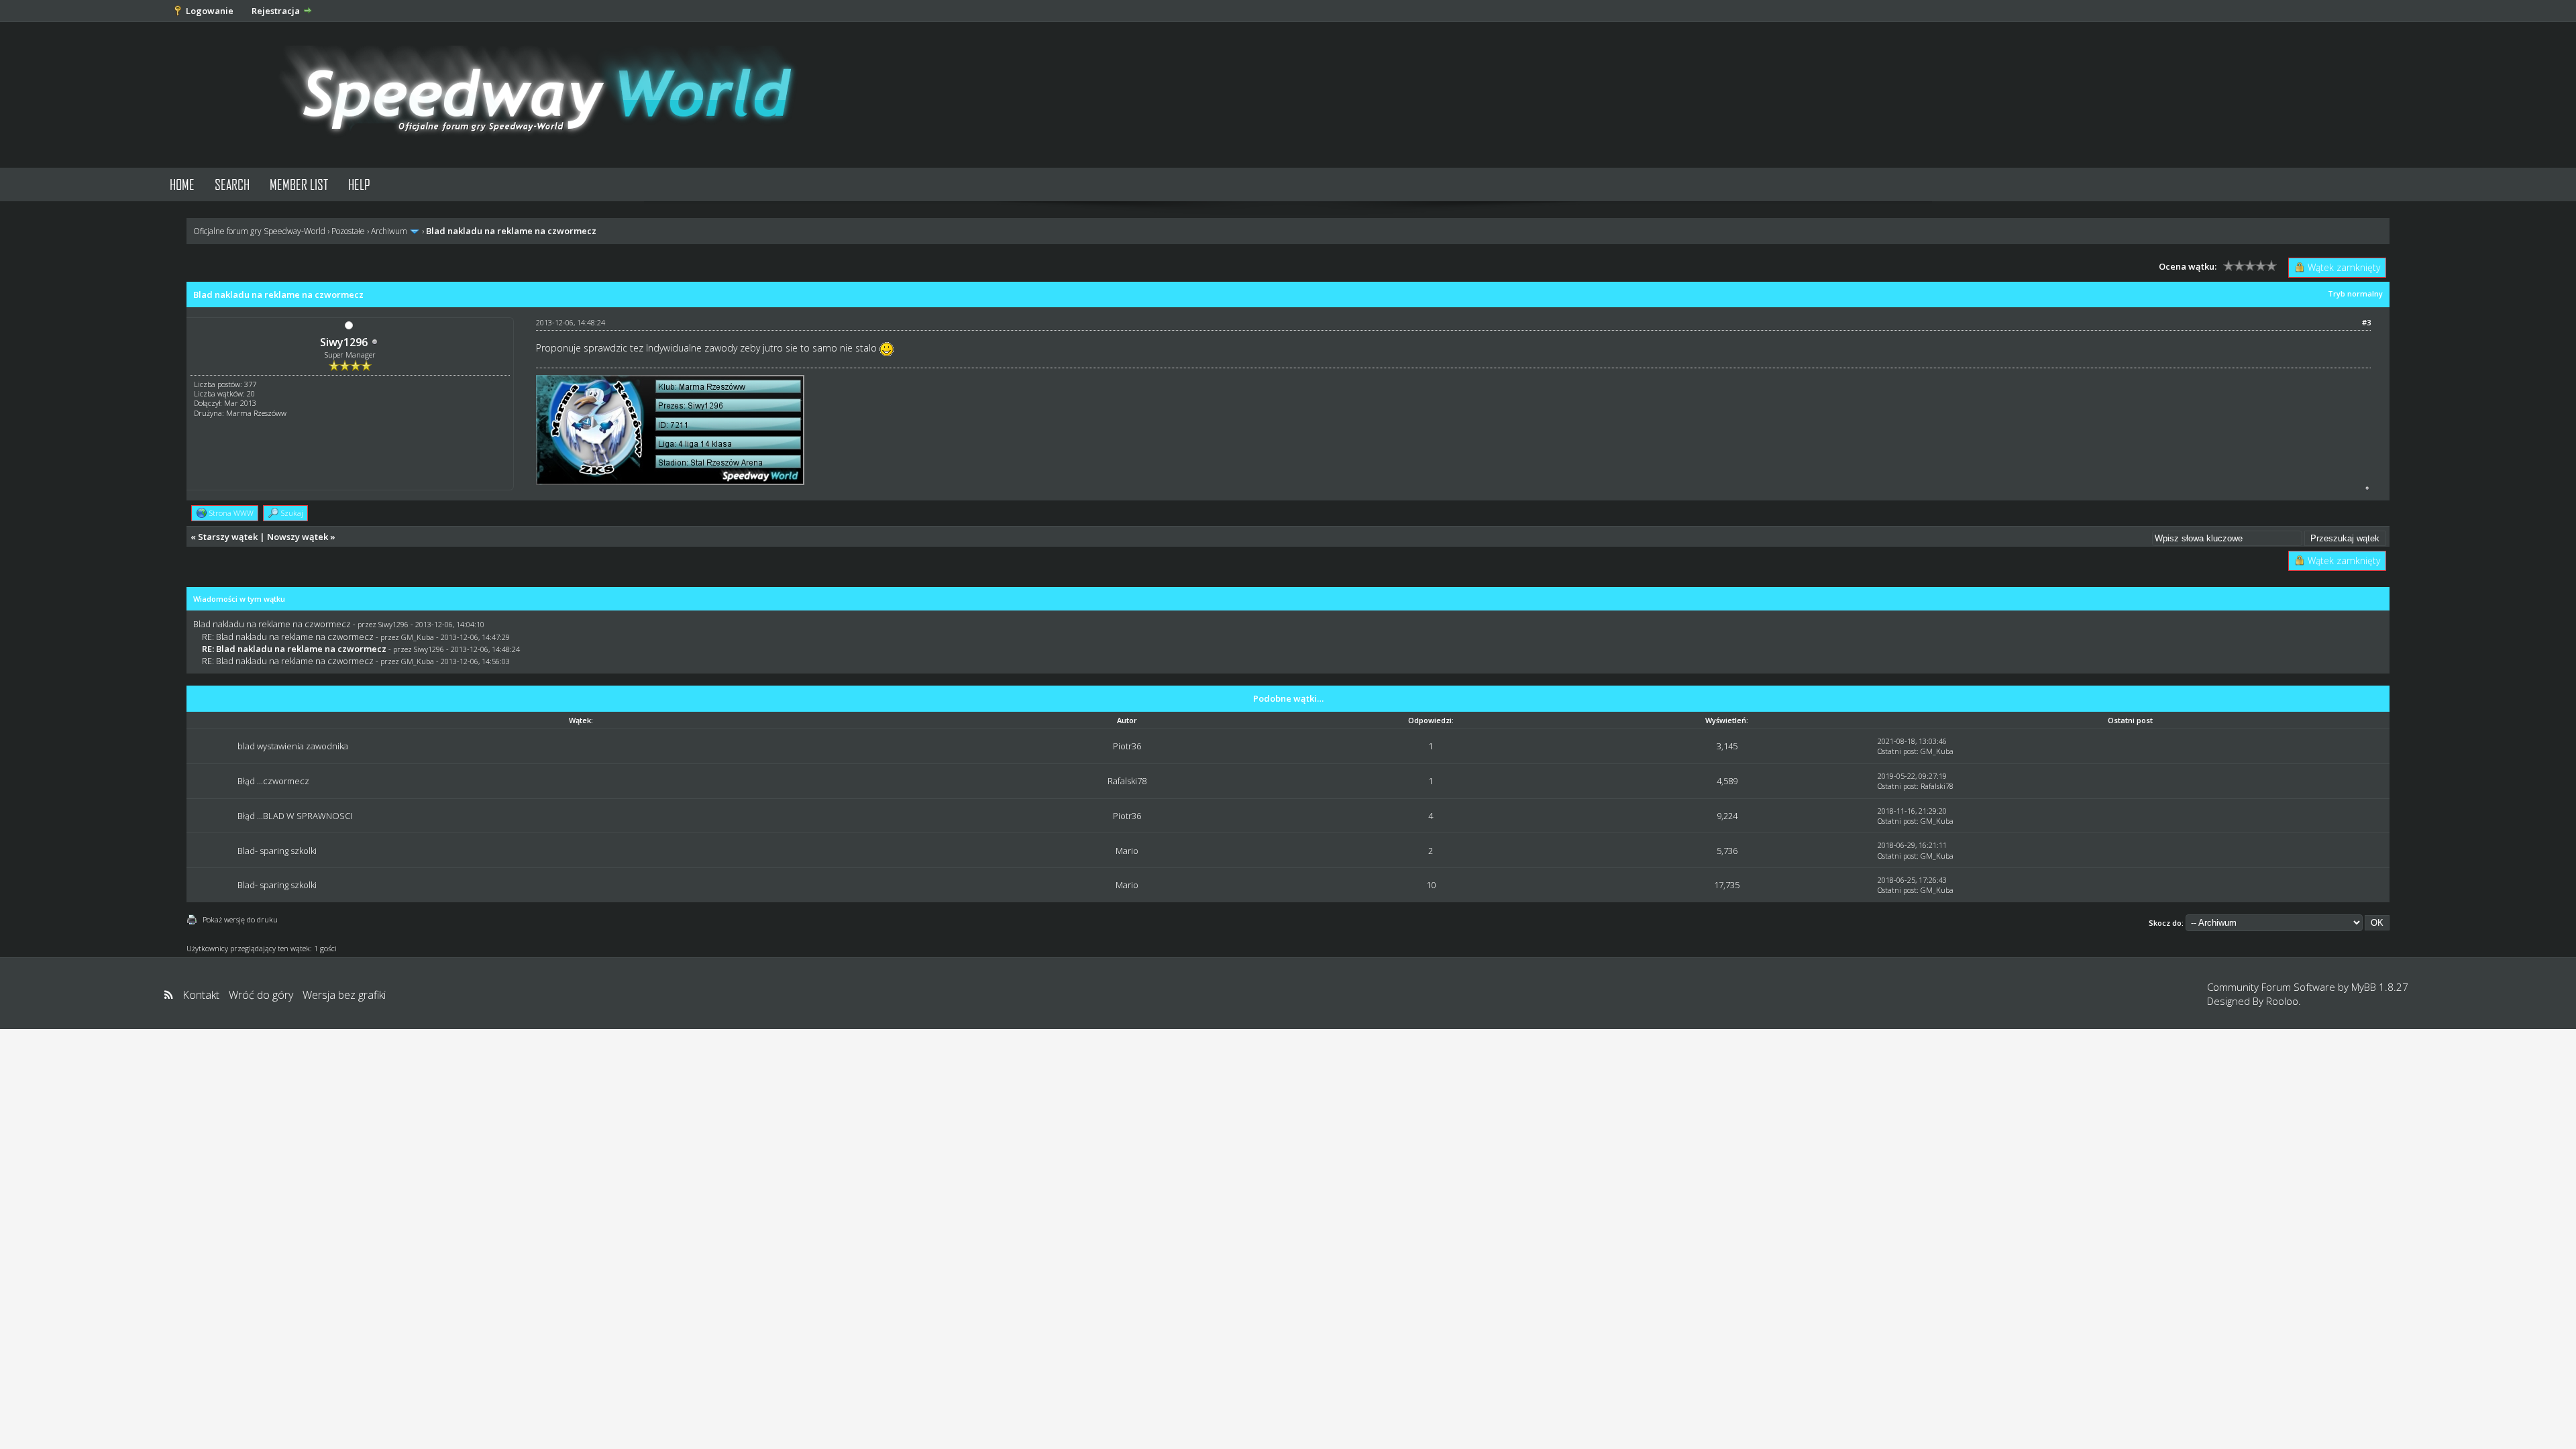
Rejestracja (276, 11)
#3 (2366, 322)
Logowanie (210, 11)
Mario (1127, 851)
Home (182, 184)
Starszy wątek (228, 537)
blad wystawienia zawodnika (293, 746)
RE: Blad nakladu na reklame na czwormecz (288, 637)
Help (359, 184)
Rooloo (2282, 1001)
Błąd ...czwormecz (273, 781)
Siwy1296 (344, 342)
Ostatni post (1897, 751)
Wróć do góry (261, 995)
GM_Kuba (418, 637)
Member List (299, 184)
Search (232, 184)
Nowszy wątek (298, 537)
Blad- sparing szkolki (277, 851)
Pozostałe (348, 231)
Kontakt (201, 995)
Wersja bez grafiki (344, 995)
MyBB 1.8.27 (2380, 987)
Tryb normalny (2355, 293)
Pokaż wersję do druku (240, 919)
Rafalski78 (1127, 781)
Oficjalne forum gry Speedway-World (259, 231)
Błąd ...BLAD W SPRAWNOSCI (295, 816)
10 (1431, 885)
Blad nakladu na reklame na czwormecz (272, 624)
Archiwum (389, 231)
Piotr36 (1127, 746)
